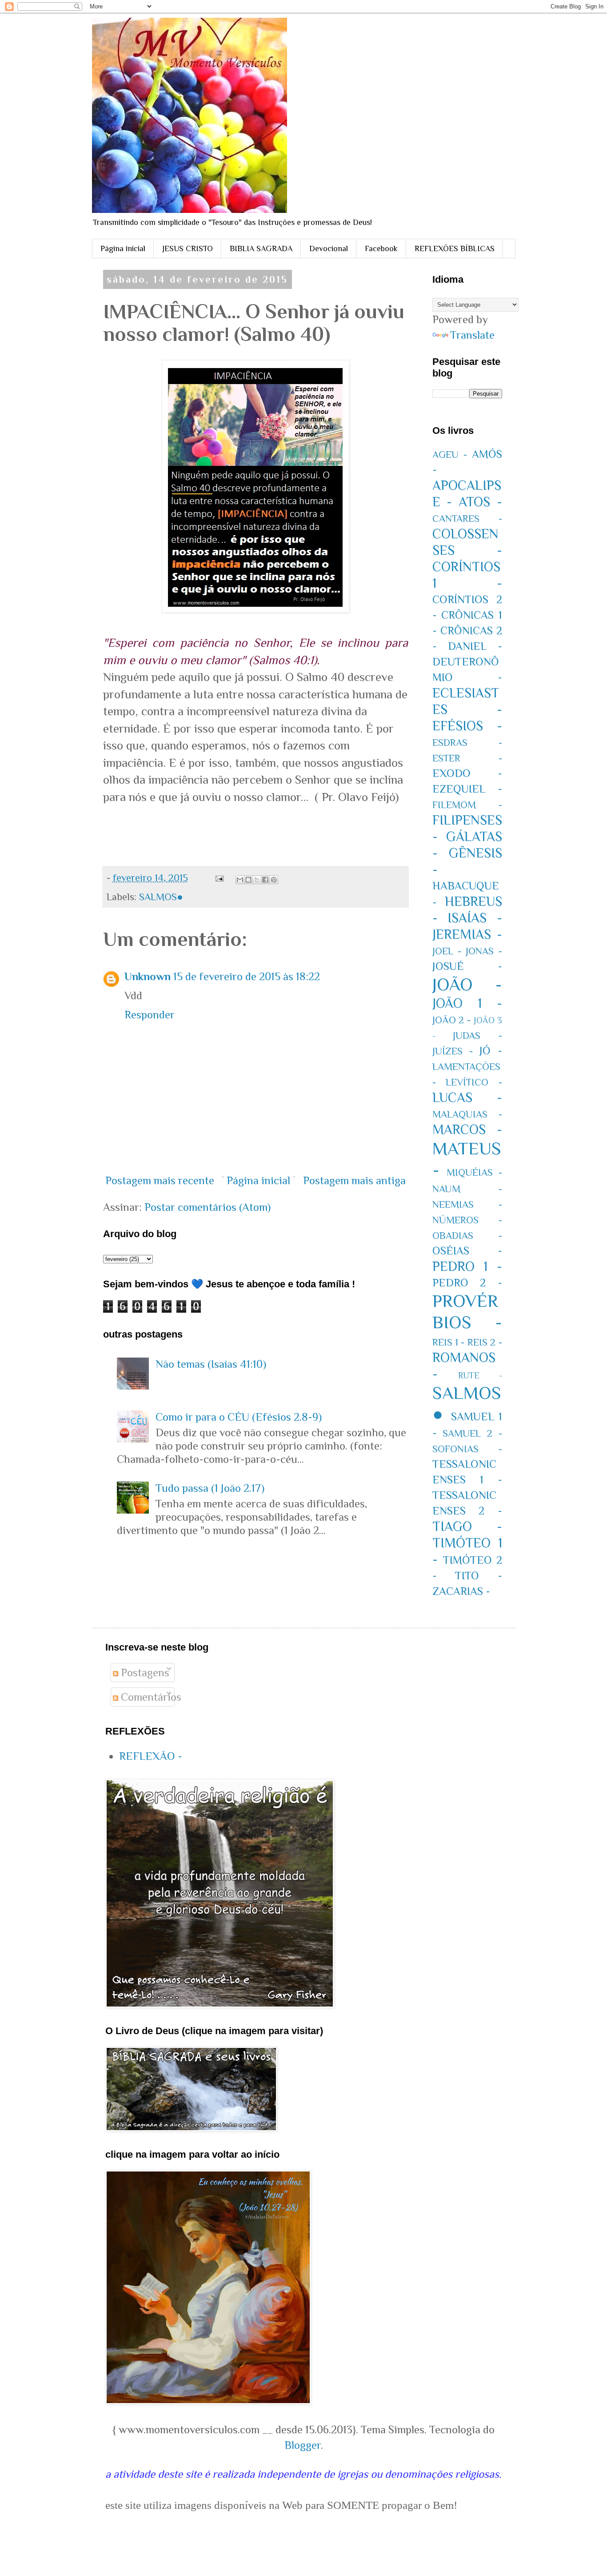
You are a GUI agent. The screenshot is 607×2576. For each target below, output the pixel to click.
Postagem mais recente (160, 1180)
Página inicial (123, 248)
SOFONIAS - (467, 1449)
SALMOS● (161, 897)
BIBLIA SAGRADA (261, 248)
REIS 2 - (485, 1342)
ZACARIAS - (461, 1591)
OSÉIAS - (467, 1251)
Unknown (148, 976)
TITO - (479, 1576)
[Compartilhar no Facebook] (265, 880)
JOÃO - (467, 984)
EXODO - (467, 773)
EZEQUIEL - (467, 789)
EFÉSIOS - (467, 726)
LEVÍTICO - (474, 1082)
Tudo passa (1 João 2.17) (210, 1488)
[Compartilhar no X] (257, 880)
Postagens (144, 1673)
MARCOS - (467, 1130)
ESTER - (467, 758)
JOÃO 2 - (452, 1020)
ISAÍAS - (475, 918)
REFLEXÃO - (151, 1756)
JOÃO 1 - (467, 1003)
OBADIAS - (467, 1236)
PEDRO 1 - (467, 1266)
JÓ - (491, 1051)
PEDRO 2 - (467, 1283)
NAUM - (467, 1189)
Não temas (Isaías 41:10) (211, 1364)
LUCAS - (467, 1098)
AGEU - (450, 455)
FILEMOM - (467, 805)
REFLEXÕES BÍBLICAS (455, 248)
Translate (472, 335)
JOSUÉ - (467, 966)
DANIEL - (475, 646)
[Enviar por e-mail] (240, 880)
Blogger (303, 2445)
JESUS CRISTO (188, 248)
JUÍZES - (453, 1051)
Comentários (150, 1697)
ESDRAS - (467, 743)
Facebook (381, 248)
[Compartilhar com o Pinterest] (274, 880)
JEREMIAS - (467, 934)
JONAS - (484, 951)
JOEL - (447, 951)
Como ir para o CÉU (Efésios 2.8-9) (239, 1417)
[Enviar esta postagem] (218, 878)
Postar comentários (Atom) (208, 1207)
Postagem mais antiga (354, 1180)
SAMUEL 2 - (472, 1433)
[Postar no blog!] (248, 880)
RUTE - (480, 1375)
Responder (150, 1015)
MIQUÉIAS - (474, 1172)
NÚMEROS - (467, 1220)
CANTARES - (467, 519)
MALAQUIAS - (467, 1114)
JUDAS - (477, 1036)
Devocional (329, 248)
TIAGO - (467, 1526)
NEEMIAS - (467, 1204)
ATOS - (480, 502)
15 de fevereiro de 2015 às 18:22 (247, 976)
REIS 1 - (449, 1342)
